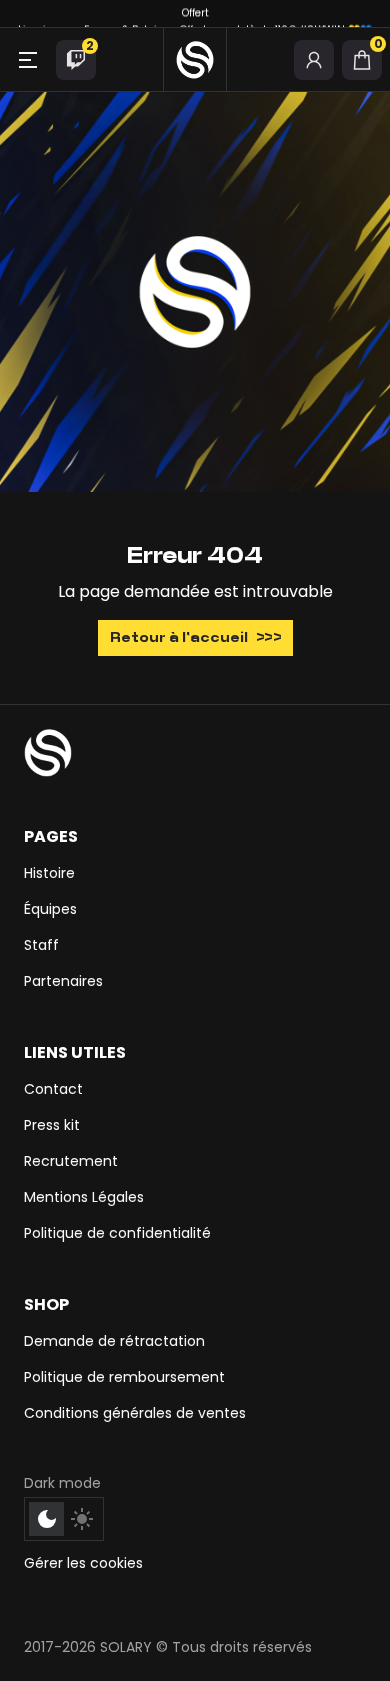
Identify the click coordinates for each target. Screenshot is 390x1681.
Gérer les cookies (83, 1563)
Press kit (52, 1125)
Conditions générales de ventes (135, 1413)
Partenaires (63, 981)
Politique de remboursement (124, 1377)
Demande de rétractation (114, 1341)
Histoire (49, 873)
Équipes (50, 909)
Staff (41, 945)
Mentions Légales (84, 1197)
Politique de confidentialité (117, 1233)
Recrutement (71, 1161)
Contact (53, 1089)
